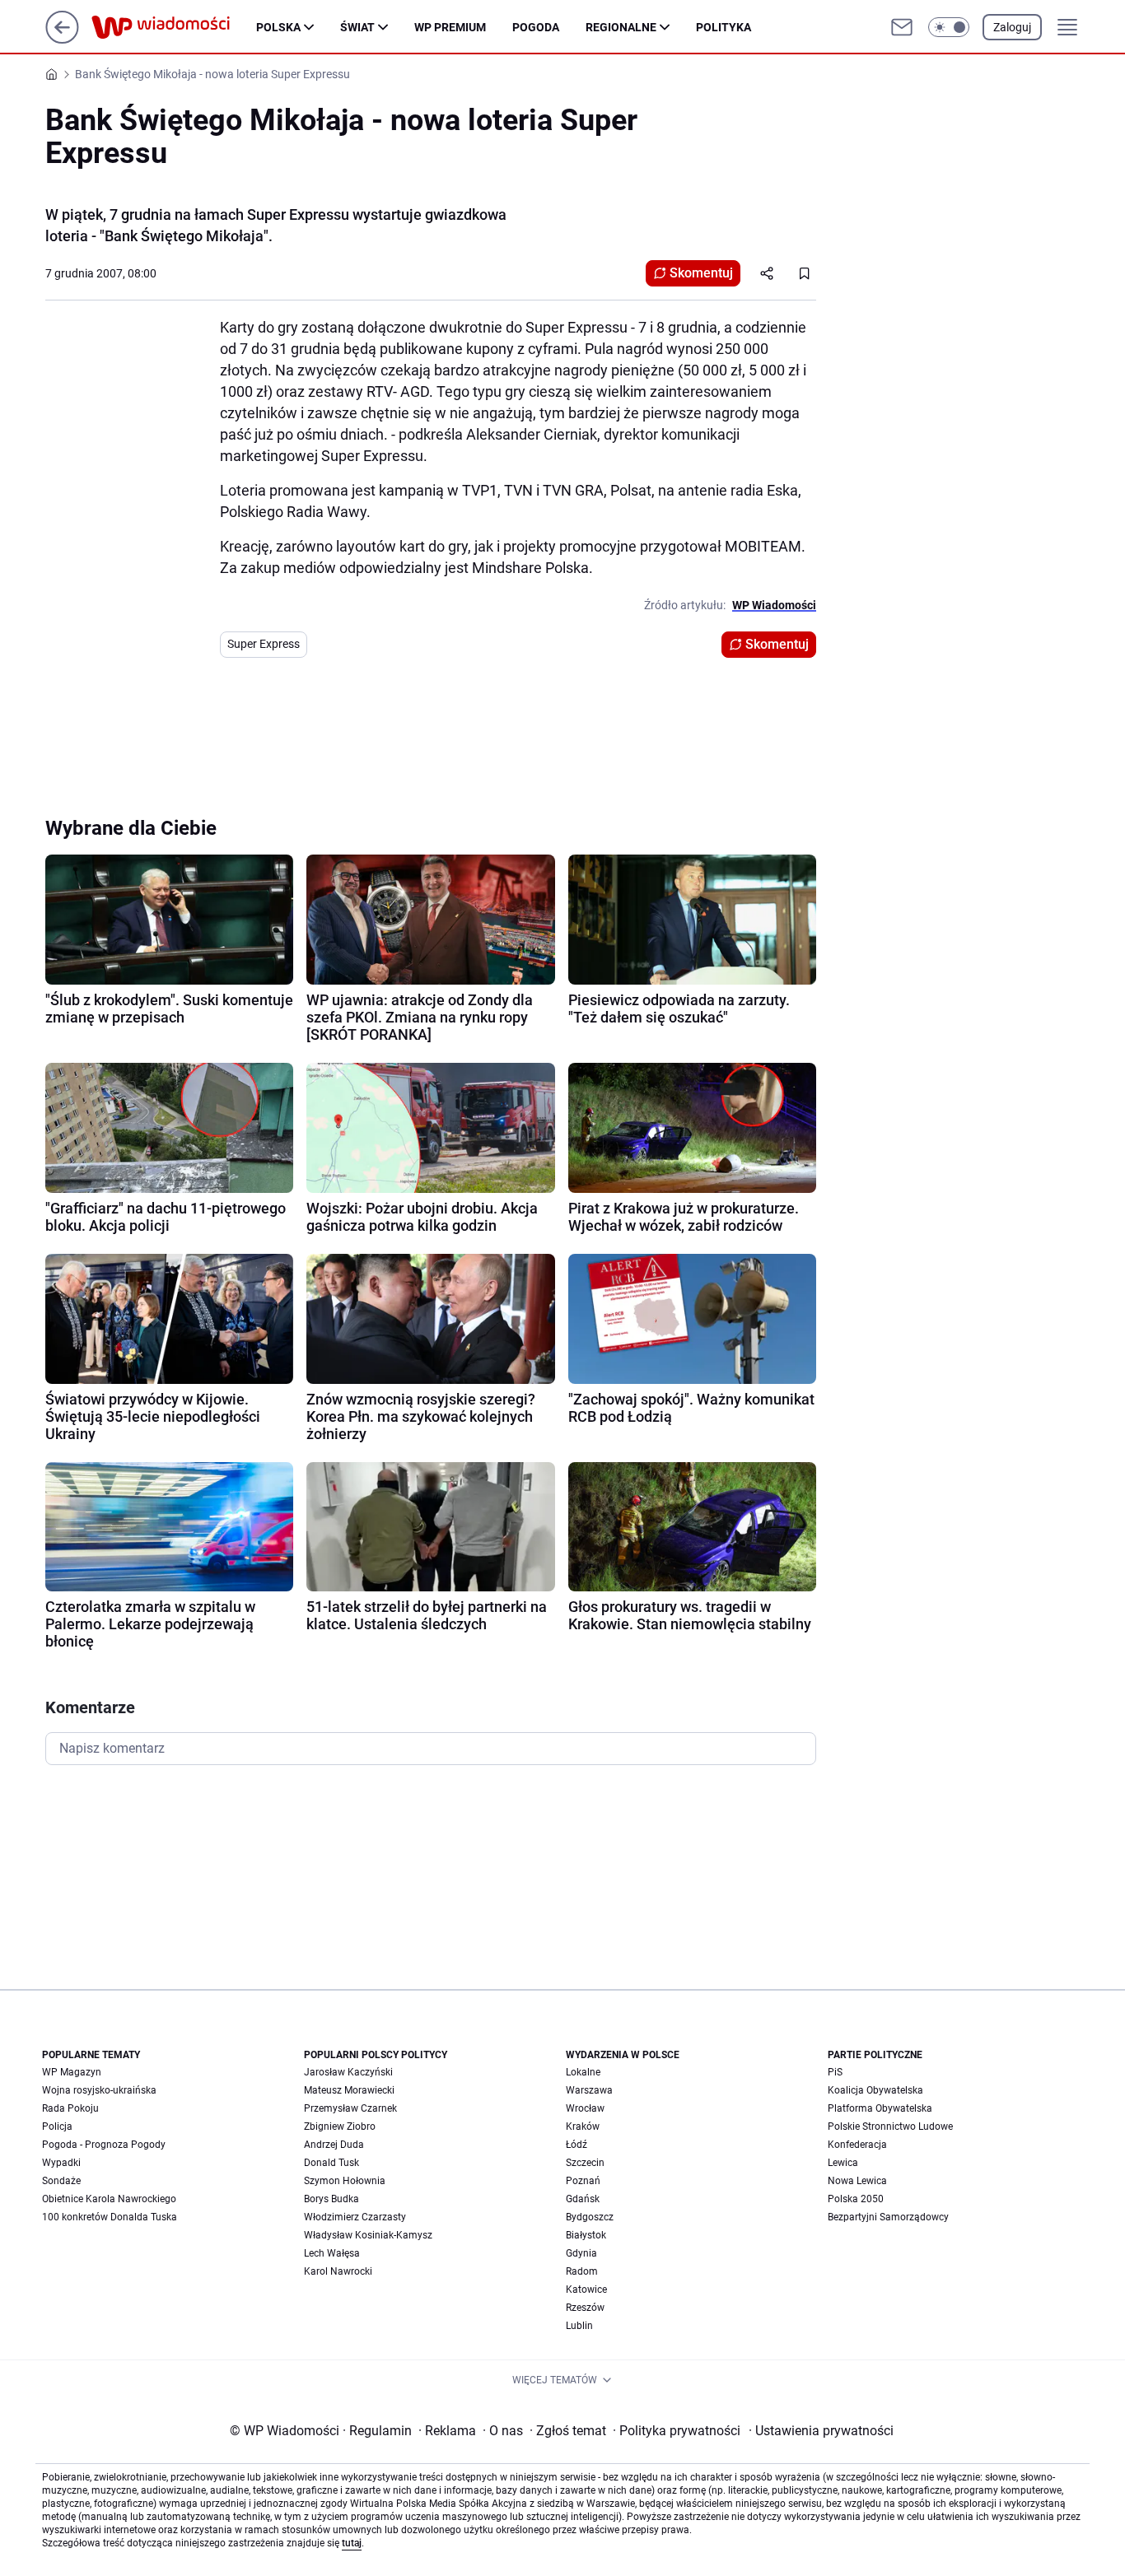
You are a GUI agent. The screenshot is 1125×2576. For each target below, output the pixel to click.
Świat (357, 27)
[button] (949, 27)
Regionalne (621, 27)
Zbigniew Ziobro (340, 2126)
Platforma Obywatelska (880, 2108)
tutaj (352, 2543)
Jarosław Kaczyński (348, 2072)
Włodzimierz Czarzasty (355, 2217)
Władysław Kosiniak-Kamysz (368, 2235)
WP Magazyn (72, 2072)
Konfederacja (857, 2145)
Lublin (579, 2326)
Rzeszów (585, 2308)
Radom (582, 2271)
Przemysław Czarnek (350, 2108)
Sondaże (61, 2181)
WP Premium (450, 27)
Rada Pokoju (70, 2108)
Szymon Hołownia (345, 2181)
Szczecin (585, 2163)
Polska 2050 (856, 2199)
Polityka (724, 27)
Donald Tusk (331, 2163)
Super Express (264, 644)
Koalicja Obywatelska (875, 2090)
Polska (278, 27)
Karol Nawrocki (338, 2271)
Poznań (583, 2181)
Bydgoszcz (590, 2217)
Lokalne (583, 2072)
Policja (57, 2126)
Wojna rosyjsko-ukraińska (99, 2090)
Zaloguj (1012, 27)
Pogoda (536, 27)
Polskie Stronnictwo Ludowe (890, 2126)
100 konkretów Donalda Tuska (110, 2217)
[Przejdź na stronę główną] (62, 39)
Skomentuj (701, 273)
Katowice (586, 2290)
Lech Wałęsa (332, 2253)
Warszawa (589, 2090)
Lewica (843, 2163)
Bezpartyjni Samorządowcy (888, 2217)
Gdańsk (583, 2199)
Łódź (577, 2145)
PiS (835, 2072)
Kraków (583, 2126)
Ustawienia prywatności (821, 2431)
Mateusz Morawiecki (349, 2090)
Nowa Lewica (857, 2181)
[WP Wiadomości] (174, 27)
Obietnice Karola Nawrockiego (109, 2199)
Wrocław (585, 2108)
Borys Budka (331, 2199)
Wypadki (61, 2163)
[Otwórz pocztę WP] (902, 27)
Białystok (586, 2235)
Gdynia (581, 2253)
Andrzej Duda (334, 2145)
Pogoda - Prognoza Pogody (104, 2145)
